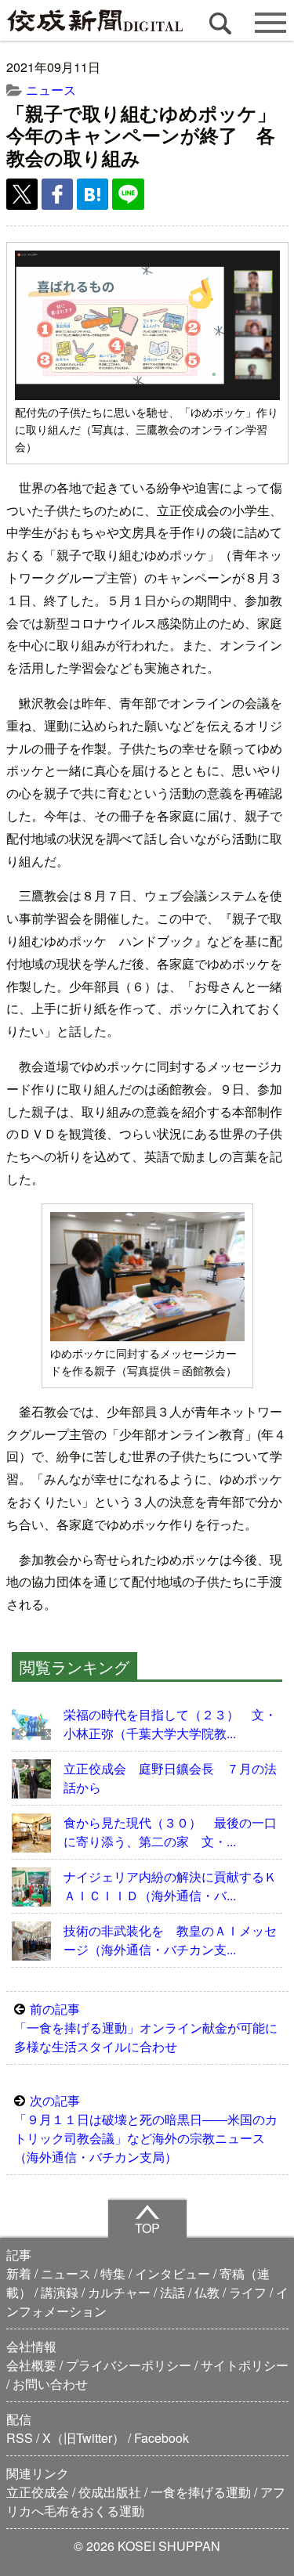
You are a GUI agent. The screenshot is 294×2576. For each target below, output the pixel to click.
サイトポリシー (245, 2365)
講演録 (60, 2292)
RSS (20, 2438)
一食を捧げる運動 (201, 2492)
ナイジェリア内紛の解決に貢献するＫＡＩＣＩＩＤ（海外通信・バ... (170, 1886)
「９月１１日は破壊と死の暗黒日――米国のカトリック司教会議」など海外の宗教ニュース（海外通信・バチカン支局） (146, 2129)
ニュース (51, 90)
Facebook (162, 2438)
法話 (172, 2292)
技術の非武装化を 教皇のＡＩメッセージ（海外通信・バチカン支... (170, 1940)
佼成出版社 (110, 2492)
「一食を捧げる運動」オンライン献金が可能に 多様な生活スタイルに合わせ (151, 2028)
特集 (113, 2273)
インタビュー (172, 2273)
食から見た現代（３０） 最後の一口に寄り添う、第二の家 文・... (170, 1832)
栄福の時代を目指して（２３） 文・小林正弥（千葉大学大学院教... (170, 1724)
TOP (147, 2228)
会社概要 (31, 2365)
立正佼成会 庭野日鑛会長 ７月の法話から (170, 1778)
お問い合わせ (50, 2384)
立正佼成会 (38, 2492)
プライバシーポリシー (129, 2365)
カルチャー (119, 2292)
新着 (19, 2273)
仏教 (207, 2292)
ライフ (248, 2292)
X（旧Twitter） (83, 2438)
